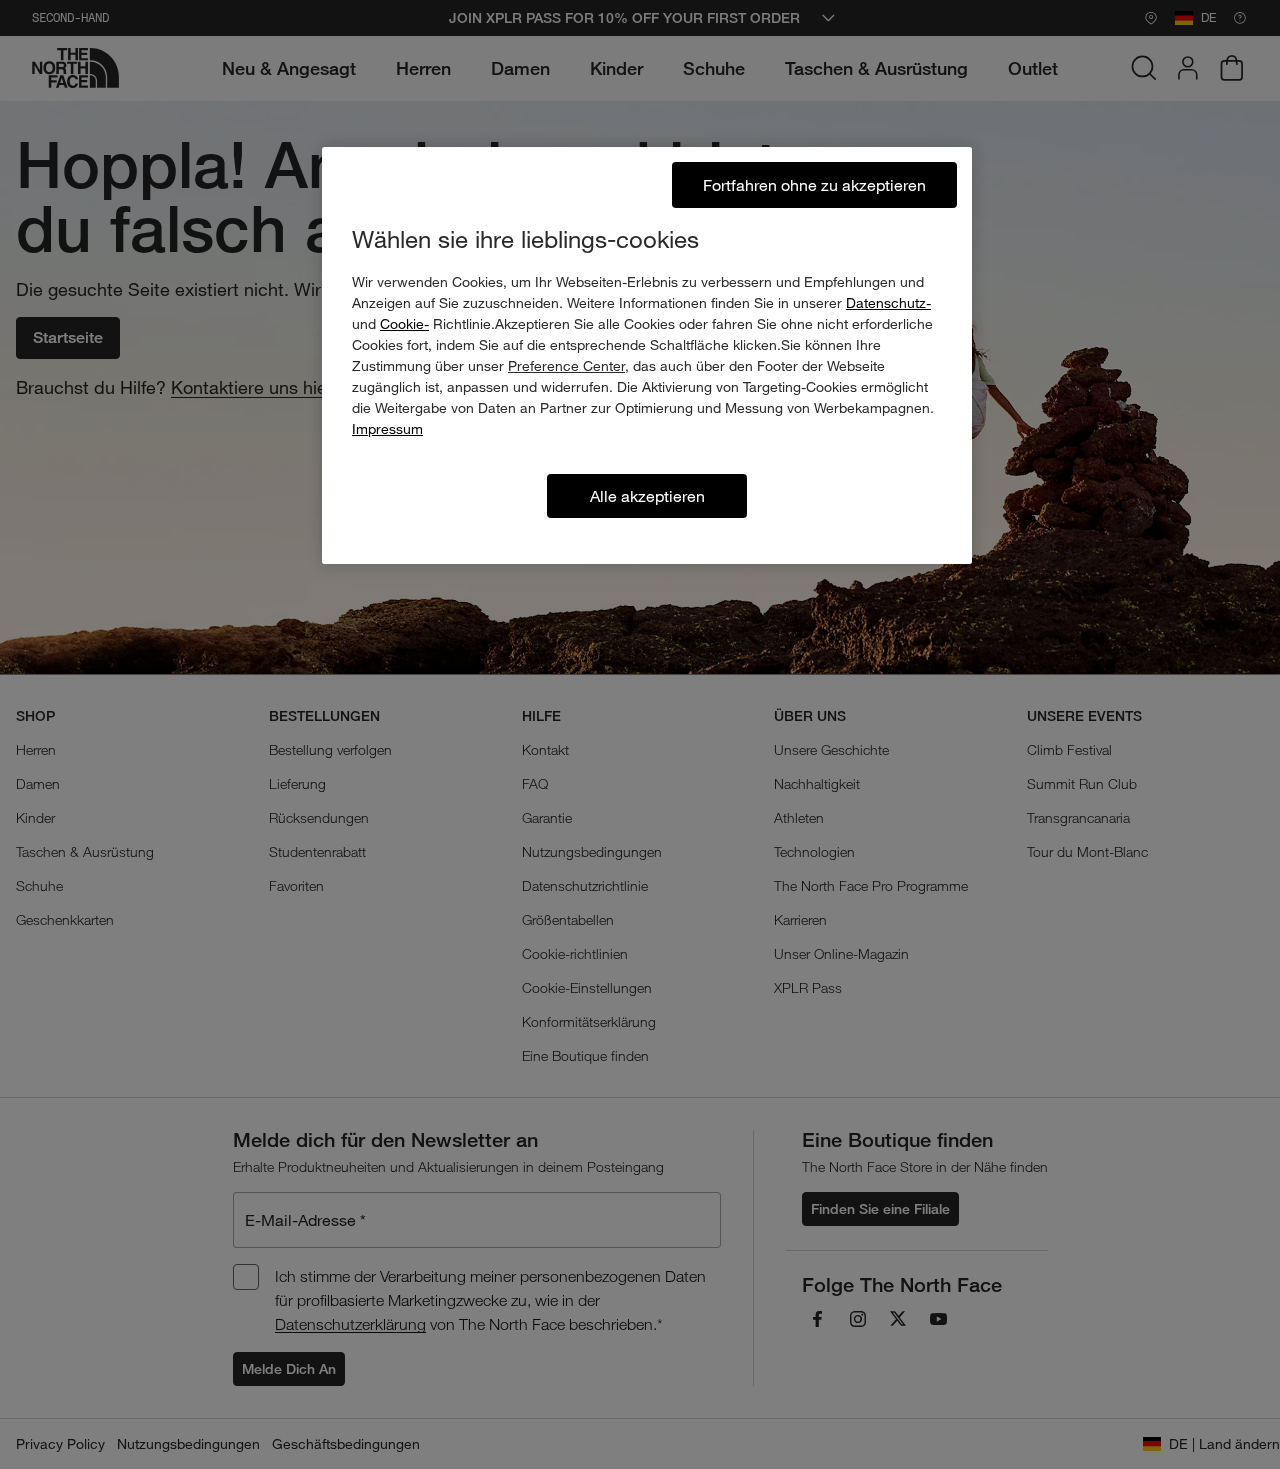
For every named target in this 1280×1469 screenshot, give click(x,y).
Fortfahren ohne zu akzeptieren (814, 184)
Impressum (387, 428)
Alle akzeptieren (647, 495)
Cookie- (404, 323)
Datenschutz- (888, 302)
